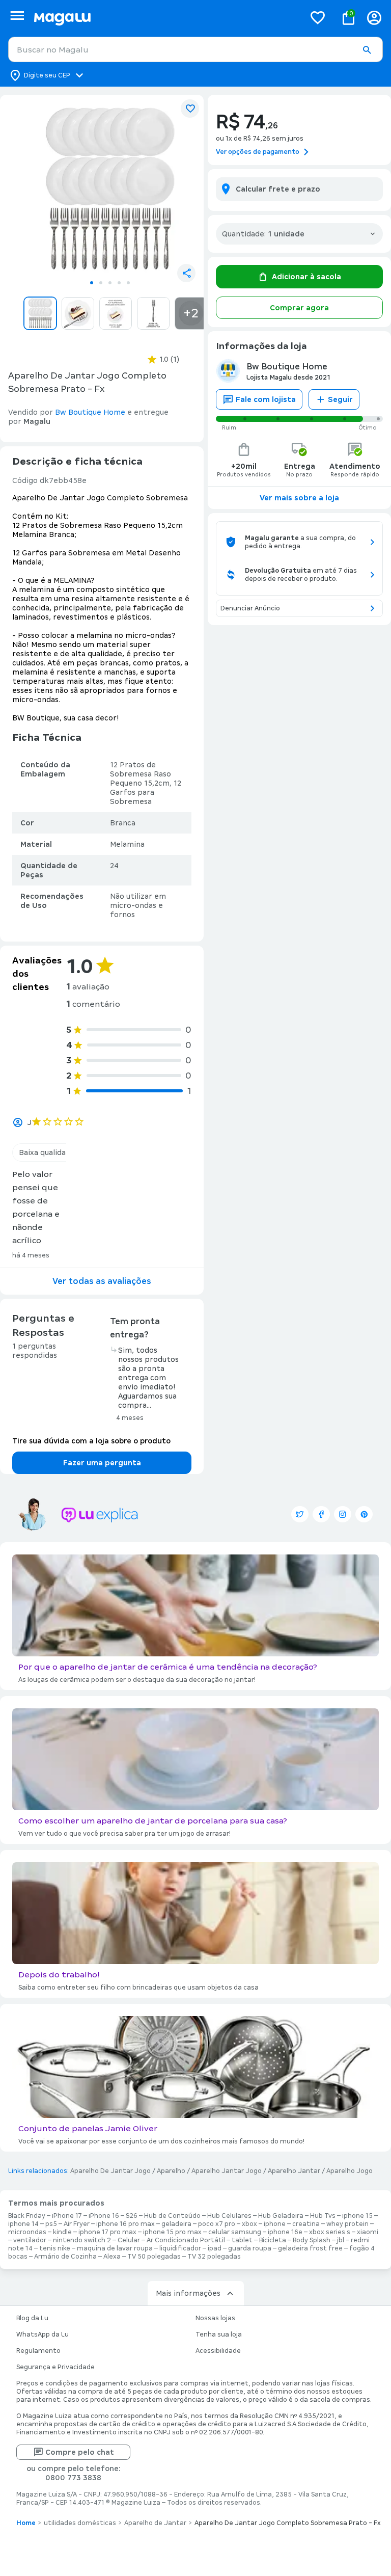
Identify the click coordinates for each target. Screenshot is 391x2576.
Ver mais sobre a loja (299, 498)
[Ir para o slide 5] (128, 283)
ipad (215, 2248)
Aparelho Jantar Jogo (227, 2171)
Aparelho (171, 2171)
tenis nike (55, 2248)
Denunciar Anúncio (250, 608)
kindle (62, 2232)
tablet (242, 2240)
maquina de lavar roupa (115, 2248)
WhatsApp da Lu (43, 2335)
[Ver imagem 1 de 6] (110, 189)
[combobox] (195, 49)
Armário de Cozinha (65, 2257)
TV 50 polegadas (154, 2257)
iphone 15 (357, 2216)
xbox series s (330, 2232)
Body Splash (312, 2240)
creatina (306, 2224)
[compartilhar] (186, 273)
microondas (27, 2232)
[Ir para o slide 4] (119, 283)
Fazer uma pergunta (102, 1463)
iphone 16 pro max (125, 2224)
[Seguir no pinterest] (364, 1514)
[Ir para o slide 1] (92, 283)
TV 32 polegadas (214, 2257)
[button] (367, 50)
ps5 (51, 2224)
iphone (275, 2224)
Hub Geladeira (281, 2216)
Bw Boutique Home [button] (90, 412)
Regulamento (38, 2351)
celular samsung (235, 2232)
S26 (132, 2216)
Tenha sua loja (219, 2335)
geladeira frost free (310, 2248)
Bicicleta (273, 2240)
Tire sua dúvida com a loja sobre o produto (91, 1441)
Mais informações (188, 2293)
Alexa (112, 2257)
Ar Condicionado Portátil (186, 2240)
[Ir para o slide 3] (110, 283)
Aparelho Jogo (350, 2171)
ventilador (30, 2240)
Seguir (340, 399)
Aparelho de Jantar (155, 2523)
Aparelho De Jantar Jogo (110, 2171)
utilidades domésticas (80, 2523)
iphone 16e (285, 2232)
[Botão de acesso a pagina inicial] (165, 18)
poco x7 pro (217, 2224)
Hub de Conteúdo (172, 2216)
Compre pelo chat (80, 2452)
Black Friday (27, 2216)
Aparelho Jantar (294, 2171)
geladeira (176, 2224)
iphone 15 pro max (172, 2232)
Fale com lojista (266, 399)
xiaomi (368, 2232)
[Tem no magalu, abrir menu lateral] (17, 16)
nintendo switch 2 (82, 2240)
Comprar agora (299, 308)
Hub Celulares (229, 2216)
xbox (249, 2224)
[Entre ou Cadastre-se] (374, 18)
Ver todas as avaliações (102, 1281)
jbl (341, 2240)
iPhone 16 (104, 2216)
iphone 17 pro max (107, 2232)
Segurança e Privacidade (55, 2367)
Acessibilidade (218, 2351)
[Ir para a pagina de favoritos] (318, 17)
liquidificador (180, 2248)
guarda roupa (250, 2248)
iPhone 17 (67, 2216)
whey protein (347, 2224)
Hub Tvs (323, 2216)
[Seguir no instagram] (343, 1514)
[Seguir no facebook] (321, 1514)
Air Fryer (77, 2224)
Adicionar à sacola (306, 277)
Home (26, 2523)
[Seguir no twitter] (300, 1514)
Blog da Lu (32, 2318)
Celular (129, 2240)
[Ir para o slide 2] (101, 283)
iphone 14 (23, 2224)
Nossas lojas (215, 2318)
